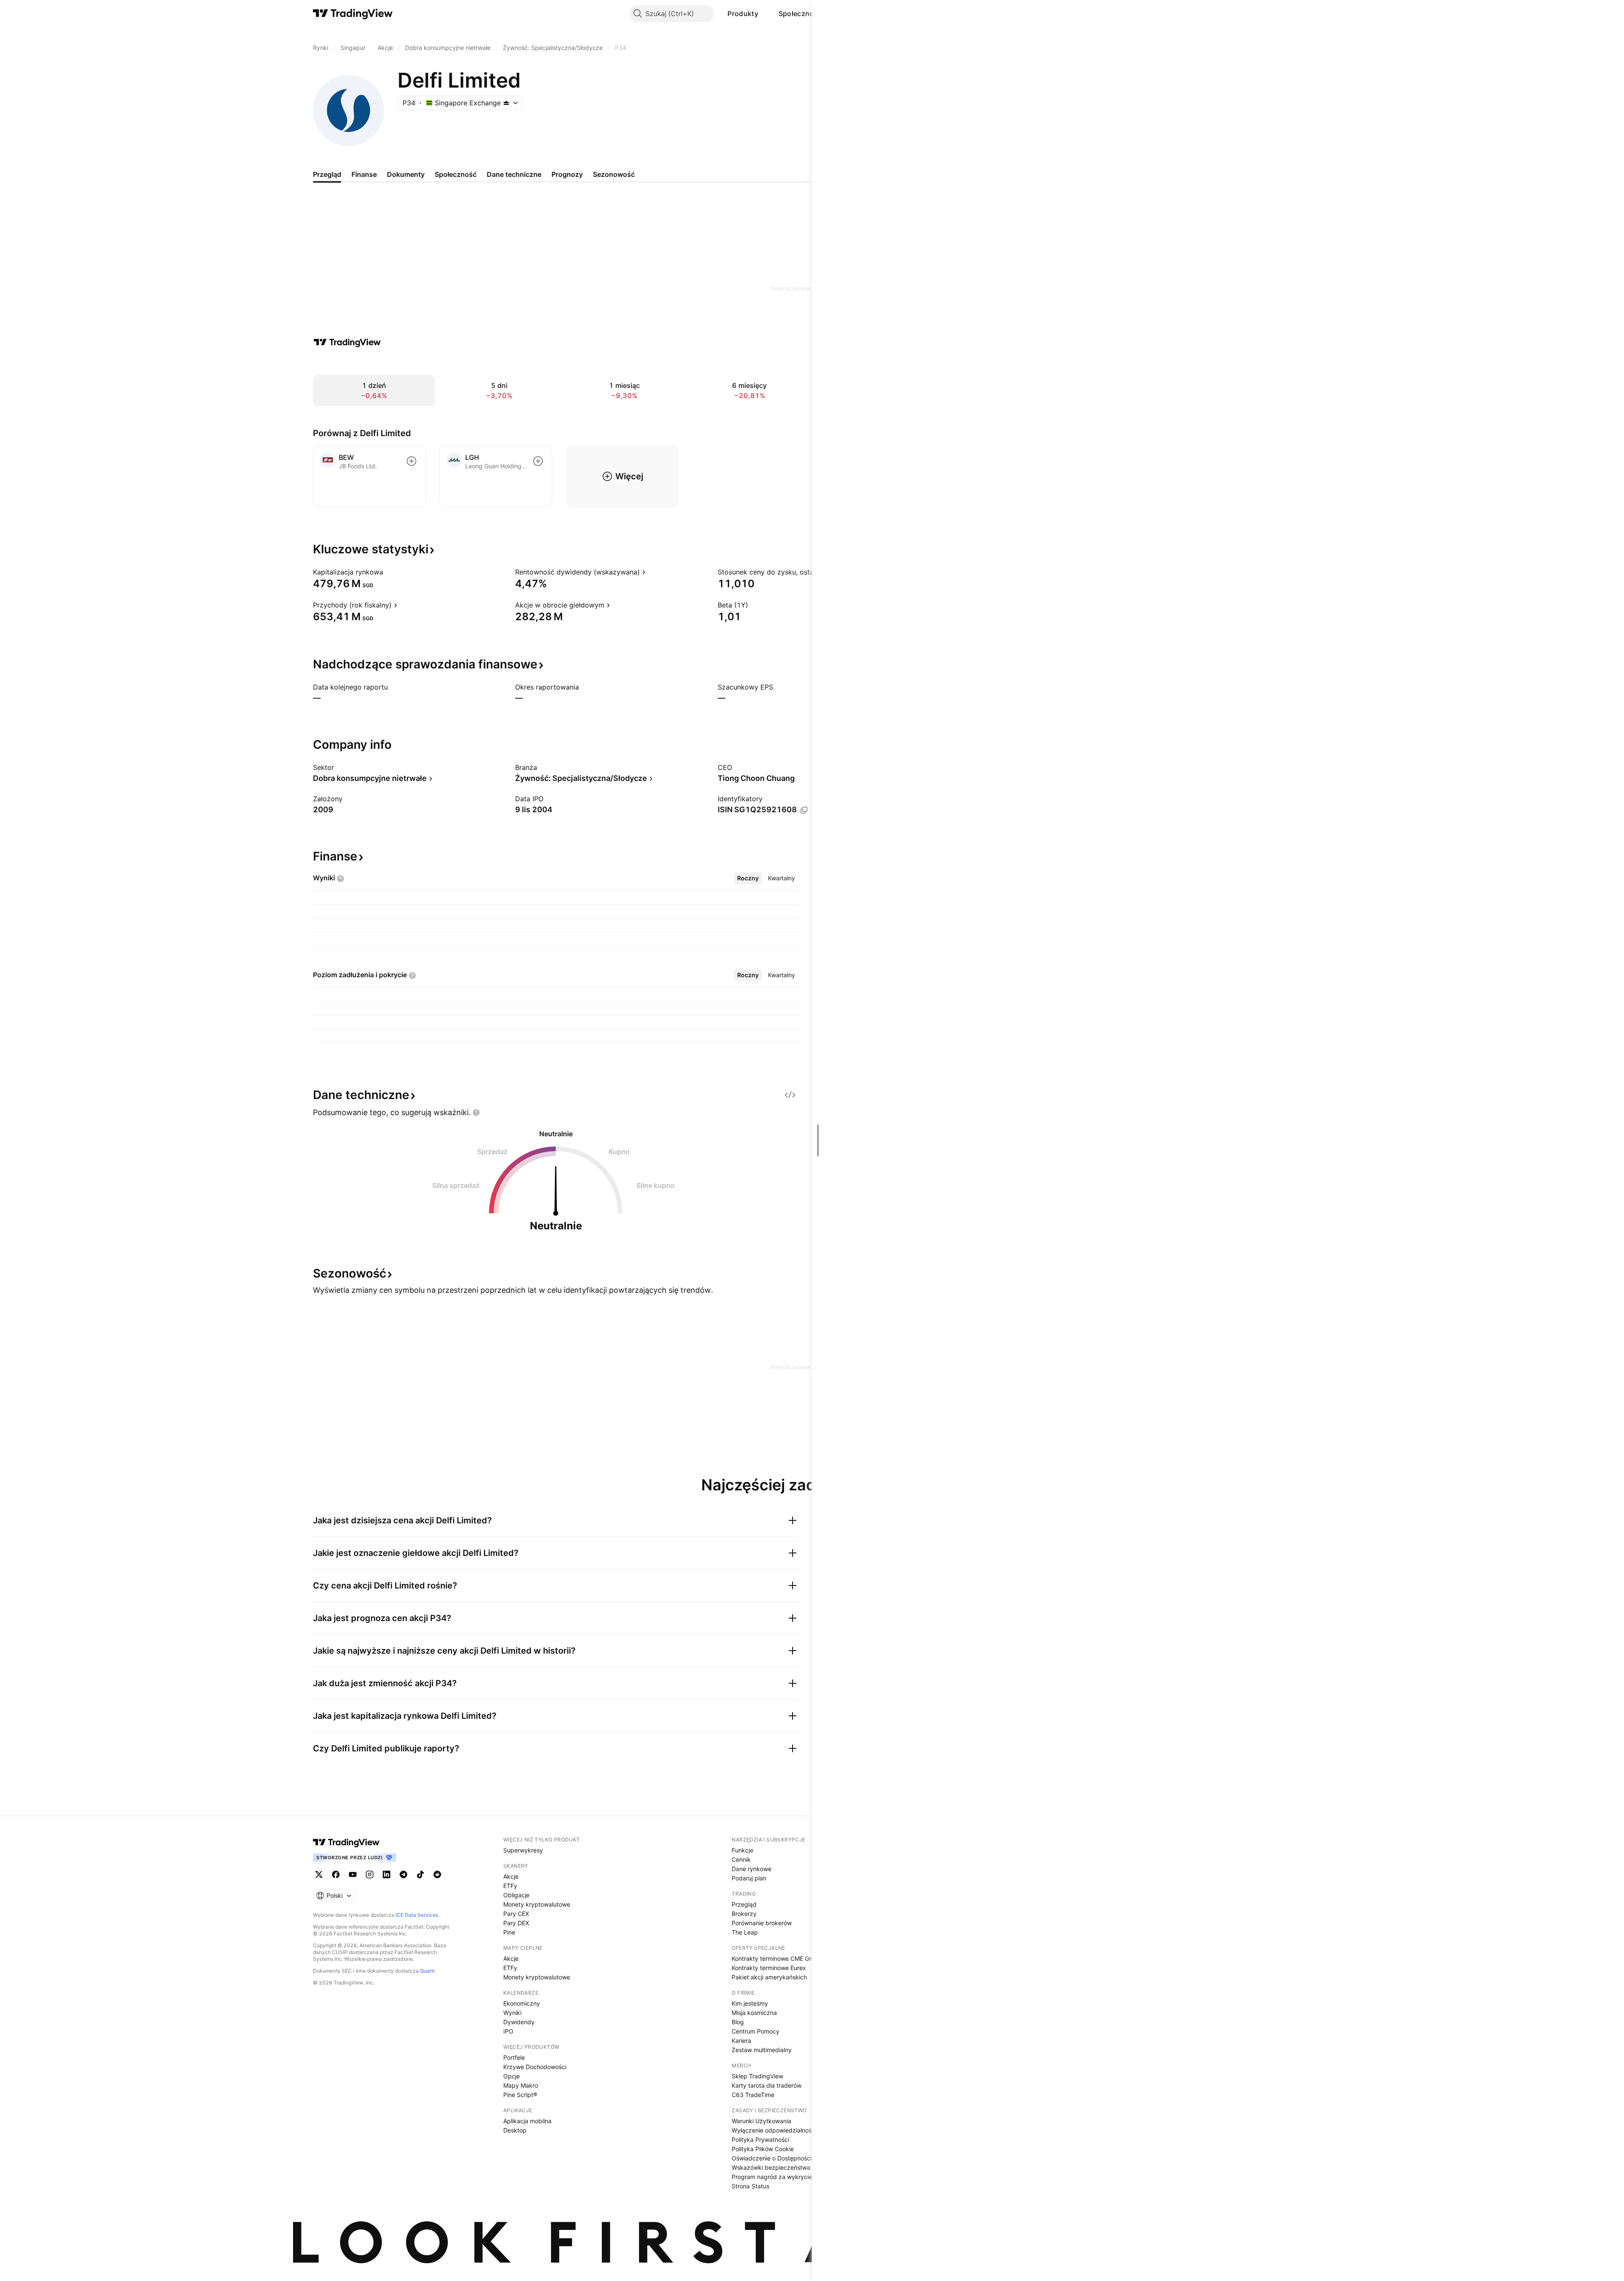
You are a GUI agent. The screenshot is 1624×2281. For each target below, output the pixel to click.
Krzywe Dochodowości (535, 2067)
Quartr (427, 1971)
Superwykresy (523, 1850)
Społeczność (800, 14)
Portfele (514, 2057)
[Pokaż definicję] (389, 572)
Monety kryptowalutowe (537, 1904)
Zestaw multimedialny (762, 2050)
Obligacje (516, 1895)
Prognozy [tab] (567, 174)
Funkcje (742, 1850)
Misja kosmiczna (754, 2013)
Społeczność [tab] (456, 174)
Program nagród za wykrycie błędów (783, 2177)
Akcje (511, 1876)
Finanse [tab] (364, 174)
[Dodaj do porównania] (411, 461)
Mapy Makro (521, 2085)
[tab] (748, 878)
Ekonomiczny (522, 2003)
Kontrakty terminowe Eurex (769, 1968)
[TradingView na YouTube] (353, 1874)
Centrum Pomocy (756, 2031)
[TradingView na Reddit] (437, 1874)
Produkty (743, 14)
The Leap (745, 1932)
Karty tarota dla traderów (767, 2085)
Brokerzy (744, 1914)
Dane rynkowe (752, 1869)
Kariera (741, 2041)
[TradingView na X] (319, 1874)
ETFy (510, 1886)
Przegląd (744, 1904)
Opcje (512, 2076)
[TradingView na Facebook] (336, 1874)
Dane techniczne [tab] (514, 174)
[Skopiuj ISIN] (804, 810)
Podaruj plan (749, 1878)
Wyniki (512, 2013)
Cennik (741, 1859)
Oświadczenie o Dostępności (772, 2158)
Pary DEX (516, 1923)
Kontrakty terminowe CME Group (777, 1958)
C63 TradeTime (753, 2095)
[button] (765, 14)
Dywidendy (519, 2022)
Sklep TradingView (757, 2076)
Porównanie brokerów (762, 1923)
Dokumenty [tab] (406, 174)
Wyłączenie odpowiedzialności (774, 2130)
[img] (506, 103)
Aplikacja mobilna (527, 2121)
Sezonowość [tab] (614, 174)
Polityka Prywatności (760, 2139)
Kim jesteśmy (750, 2003)
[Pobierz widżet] (790, 1095)
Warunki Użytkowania (761, 2121)
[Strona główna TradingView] (353, 14)
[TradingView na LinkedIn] (387, 1874)
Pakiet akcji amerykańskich (769, 1977)
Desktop (515, 2130)
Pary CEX (516, 1914)
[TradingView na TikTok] (420, 1874)
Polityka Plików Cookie (763, 2149)
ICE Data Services (417, 1915)
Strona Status (750, 2186)
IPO (508, 2031)
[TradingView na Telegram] (403, 1874)
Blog (738, 2022)
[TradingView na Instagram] (370, 1874)
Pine (509, 1932)
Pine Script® (520, 2095)
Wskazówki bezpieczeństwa (771, 2167)
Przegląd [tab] (327, 174)
